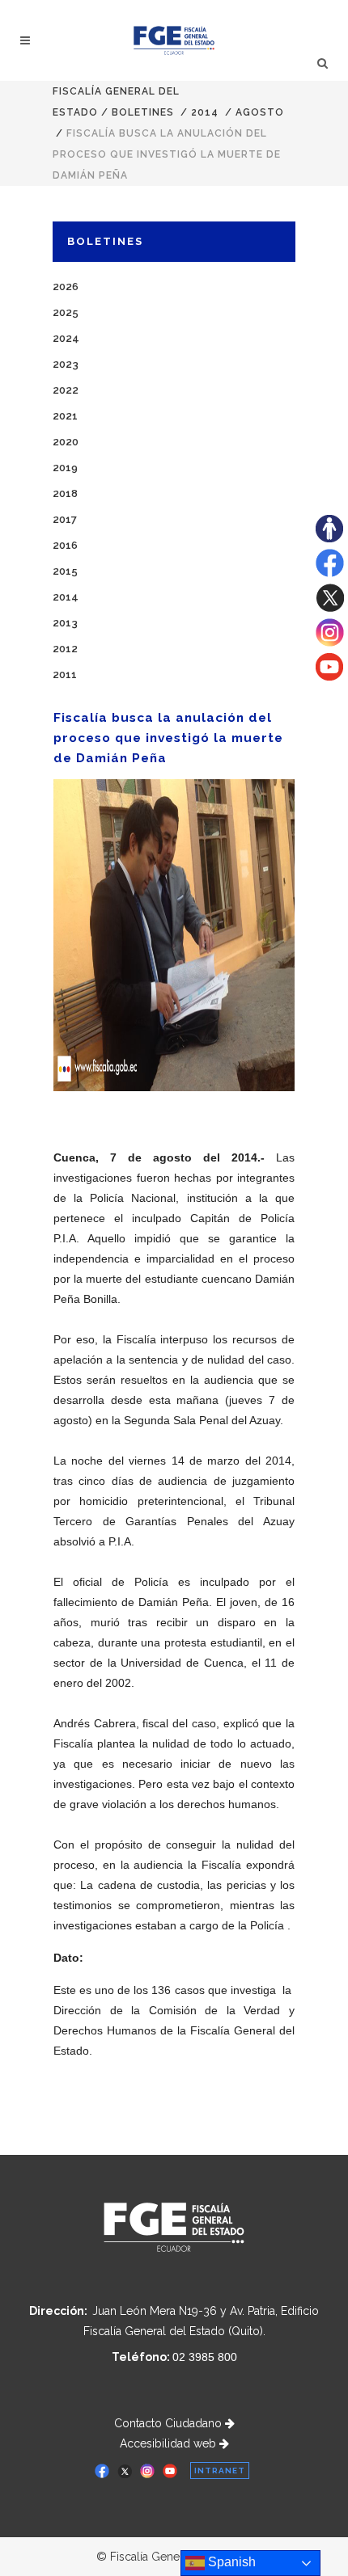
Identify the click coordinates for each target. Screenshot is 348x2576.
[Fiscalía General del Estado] (174, 40)
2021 (65, 416)
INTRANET (220, 2471)
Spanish (230, 2562)
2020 (66, 442)
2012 (65, 649)
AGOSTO (260, 112)
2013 (65, 623)
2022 (66, 390)
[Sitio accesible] (329, 538)
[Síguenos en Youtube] (329, 677)
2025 (66, 312)
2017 (65, 519)
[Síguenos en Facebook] (330, 573)
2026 (66, 287)
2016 (65, 545)
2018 (65, 493)
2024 (66, 338)
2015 (65, 571)
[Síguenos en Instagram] (330, 643)
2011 (65, 675)
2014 (205, 112)
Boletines (143, 112)
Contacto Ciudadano (170, 2423)
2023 (66, 364)
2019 (65, 468)
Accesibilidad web (170, 2443)
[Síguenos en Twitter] (330, 608)
